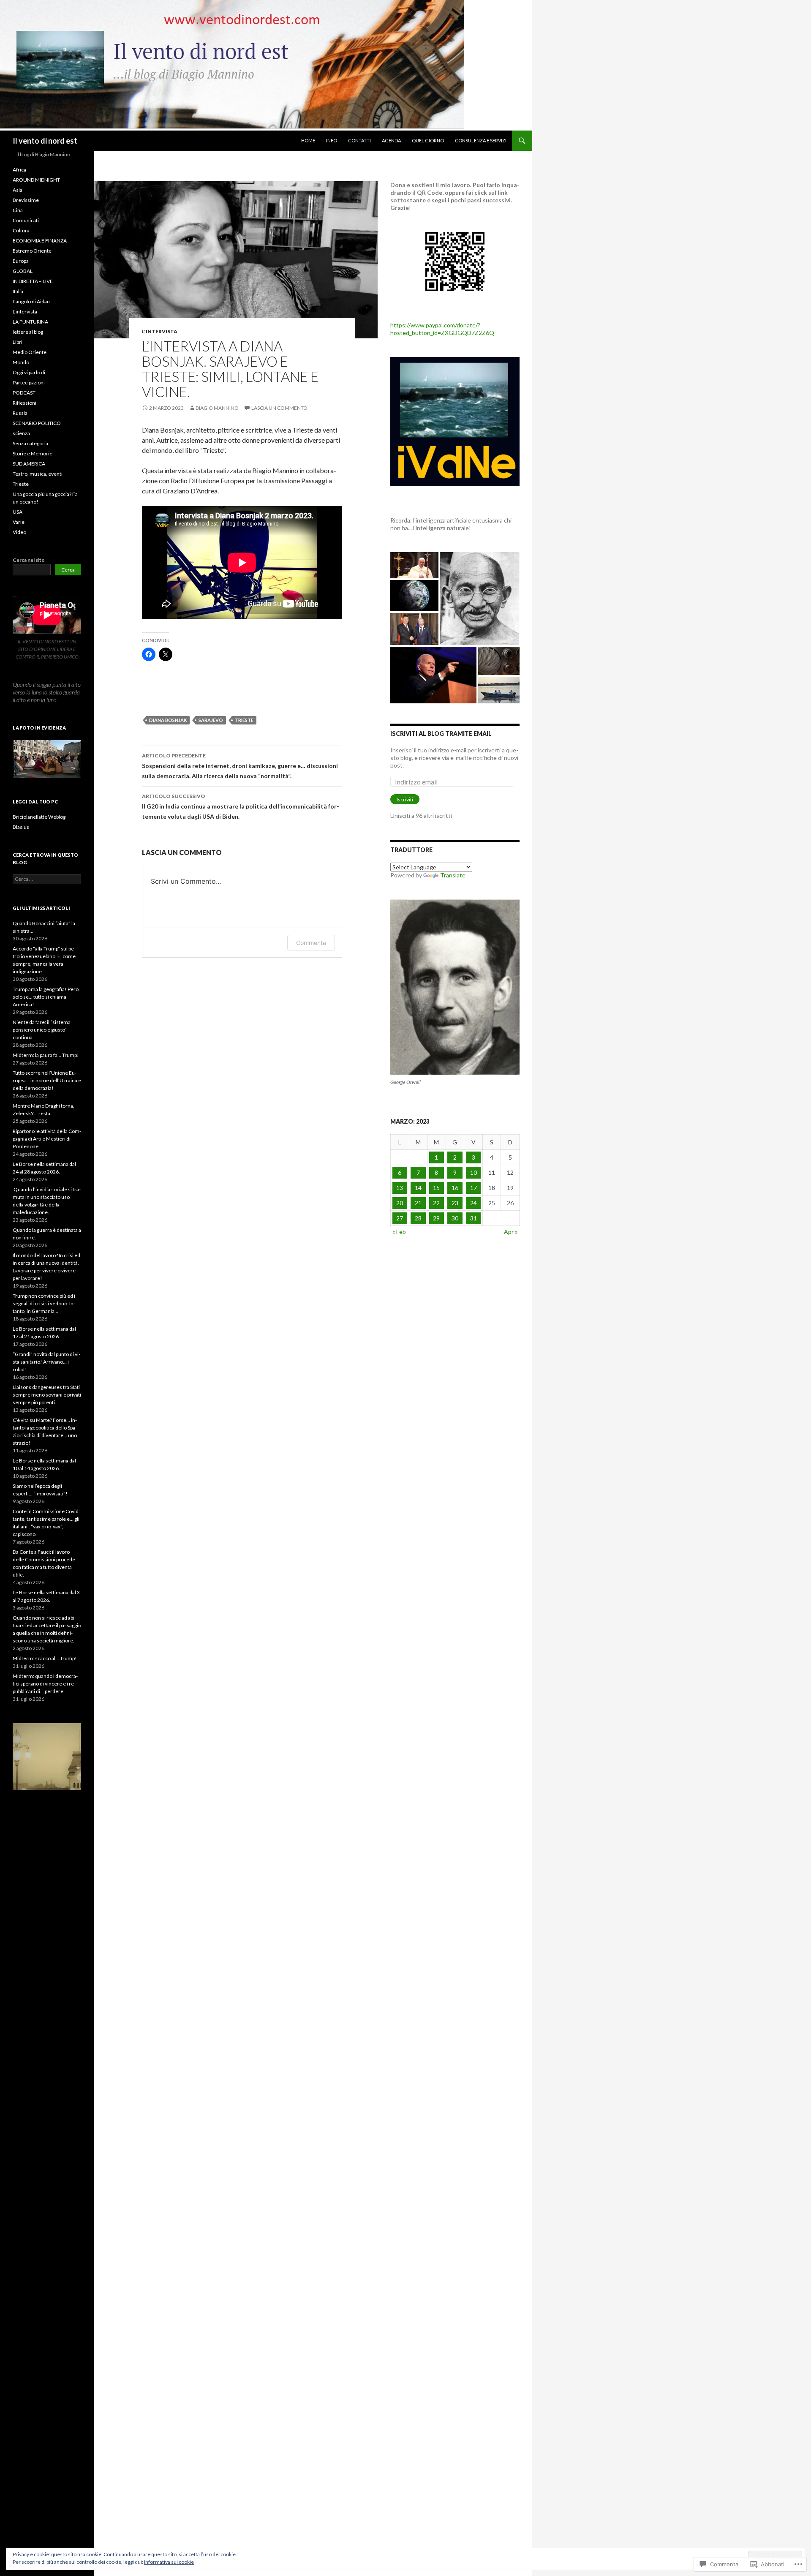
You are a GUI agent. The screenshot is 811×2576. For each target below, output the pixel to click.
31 (474, 1218)
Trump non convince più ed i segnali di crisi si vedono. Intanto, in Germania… (44, 1303)
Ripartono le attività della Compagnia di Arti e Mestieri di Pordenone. (47, 1139)
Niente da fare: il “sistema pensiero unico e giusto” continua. (42, 1030)
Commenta (311, 943)
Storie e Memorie (33, 453)
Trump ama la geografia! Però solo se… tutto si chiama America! (46, 997)
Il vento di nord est (45, 141)
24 (474, 1203)
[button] (47, 759)
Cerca (68, 570)
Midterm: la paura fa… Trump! (46, 1055)
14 (418, 1188)
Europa (21, 261)
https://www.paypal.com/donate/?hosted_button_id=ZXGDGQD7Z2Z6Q (442, 329)
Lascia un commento (279, 408)
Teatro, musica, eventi (38, 474)
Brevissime (26, 200)
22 (436, 1203)
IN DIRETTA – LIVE (33, 281)
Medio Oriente (30, 352)
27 (400, 1218)
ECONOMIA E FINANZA (40, 241)
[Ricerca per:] (47, 879)
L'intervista (160, 331)
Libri (18, 342)
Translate (453, 875)
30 (455, 1218)
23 (455, 1203)
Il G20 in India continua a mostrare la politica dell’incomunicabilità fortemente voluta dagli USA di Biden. (241, 806)
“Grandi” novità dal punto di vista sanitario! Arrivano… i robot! (46, 1362)
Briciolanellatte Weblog (39, 817)
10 (474, 1172)
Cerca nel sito (29, 560)
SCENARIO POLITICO (37, 423)
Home (308, 140)
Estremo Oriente (32, 251)
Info (332, 140)
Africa (19, 170)
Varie (19, 522)
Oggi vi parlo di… (31, 372)
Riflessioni (24, 403)
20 (400, 1203)
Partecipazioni (29, 383)
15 (436, 1188)
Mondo (21, 362)
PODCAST (24, 393)
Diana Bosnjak (168, 720)
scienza (21, 433)
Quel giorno (428, 140)
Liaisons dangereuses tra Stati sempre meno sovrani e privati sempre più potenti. (47, 1395)
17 (474, 1188)
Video (19, 532)
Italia (18, 291)
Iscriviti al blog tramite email (441, 734)
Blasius (21, 827)
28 (418, 1218)
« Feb (399, 1232)
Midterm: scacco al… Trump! (45, 1658)
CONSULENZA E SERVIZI (481, 140)
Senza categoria (30, 443)
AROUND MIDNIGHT (36, 180)
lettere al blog (28, 332)
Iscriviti (405, 799)
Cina (18, 210)
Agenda (391, 140)
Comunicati (26, 220)
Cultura (21, 230)
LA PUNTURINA (30, 322)
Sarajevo (211, 720)
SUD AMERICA (29, 464)
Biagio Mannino (217, 408)
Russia (20, 413)
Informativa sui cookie (169, 2562)
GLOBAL (23, 271)
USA (18, 512)
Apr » (511, 1232)
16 (455, 1188)
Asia (18, 190)
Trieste (244, 720)
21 (418, 1203)
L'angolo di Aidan (31, 301)
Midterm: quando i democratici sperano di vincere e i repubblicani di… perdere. (45, 1684)
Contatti (359, 140)
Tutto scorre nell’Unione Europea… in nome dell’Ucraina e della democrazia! (47, 1080)
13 (400, 1188)
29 (436, 1218)
